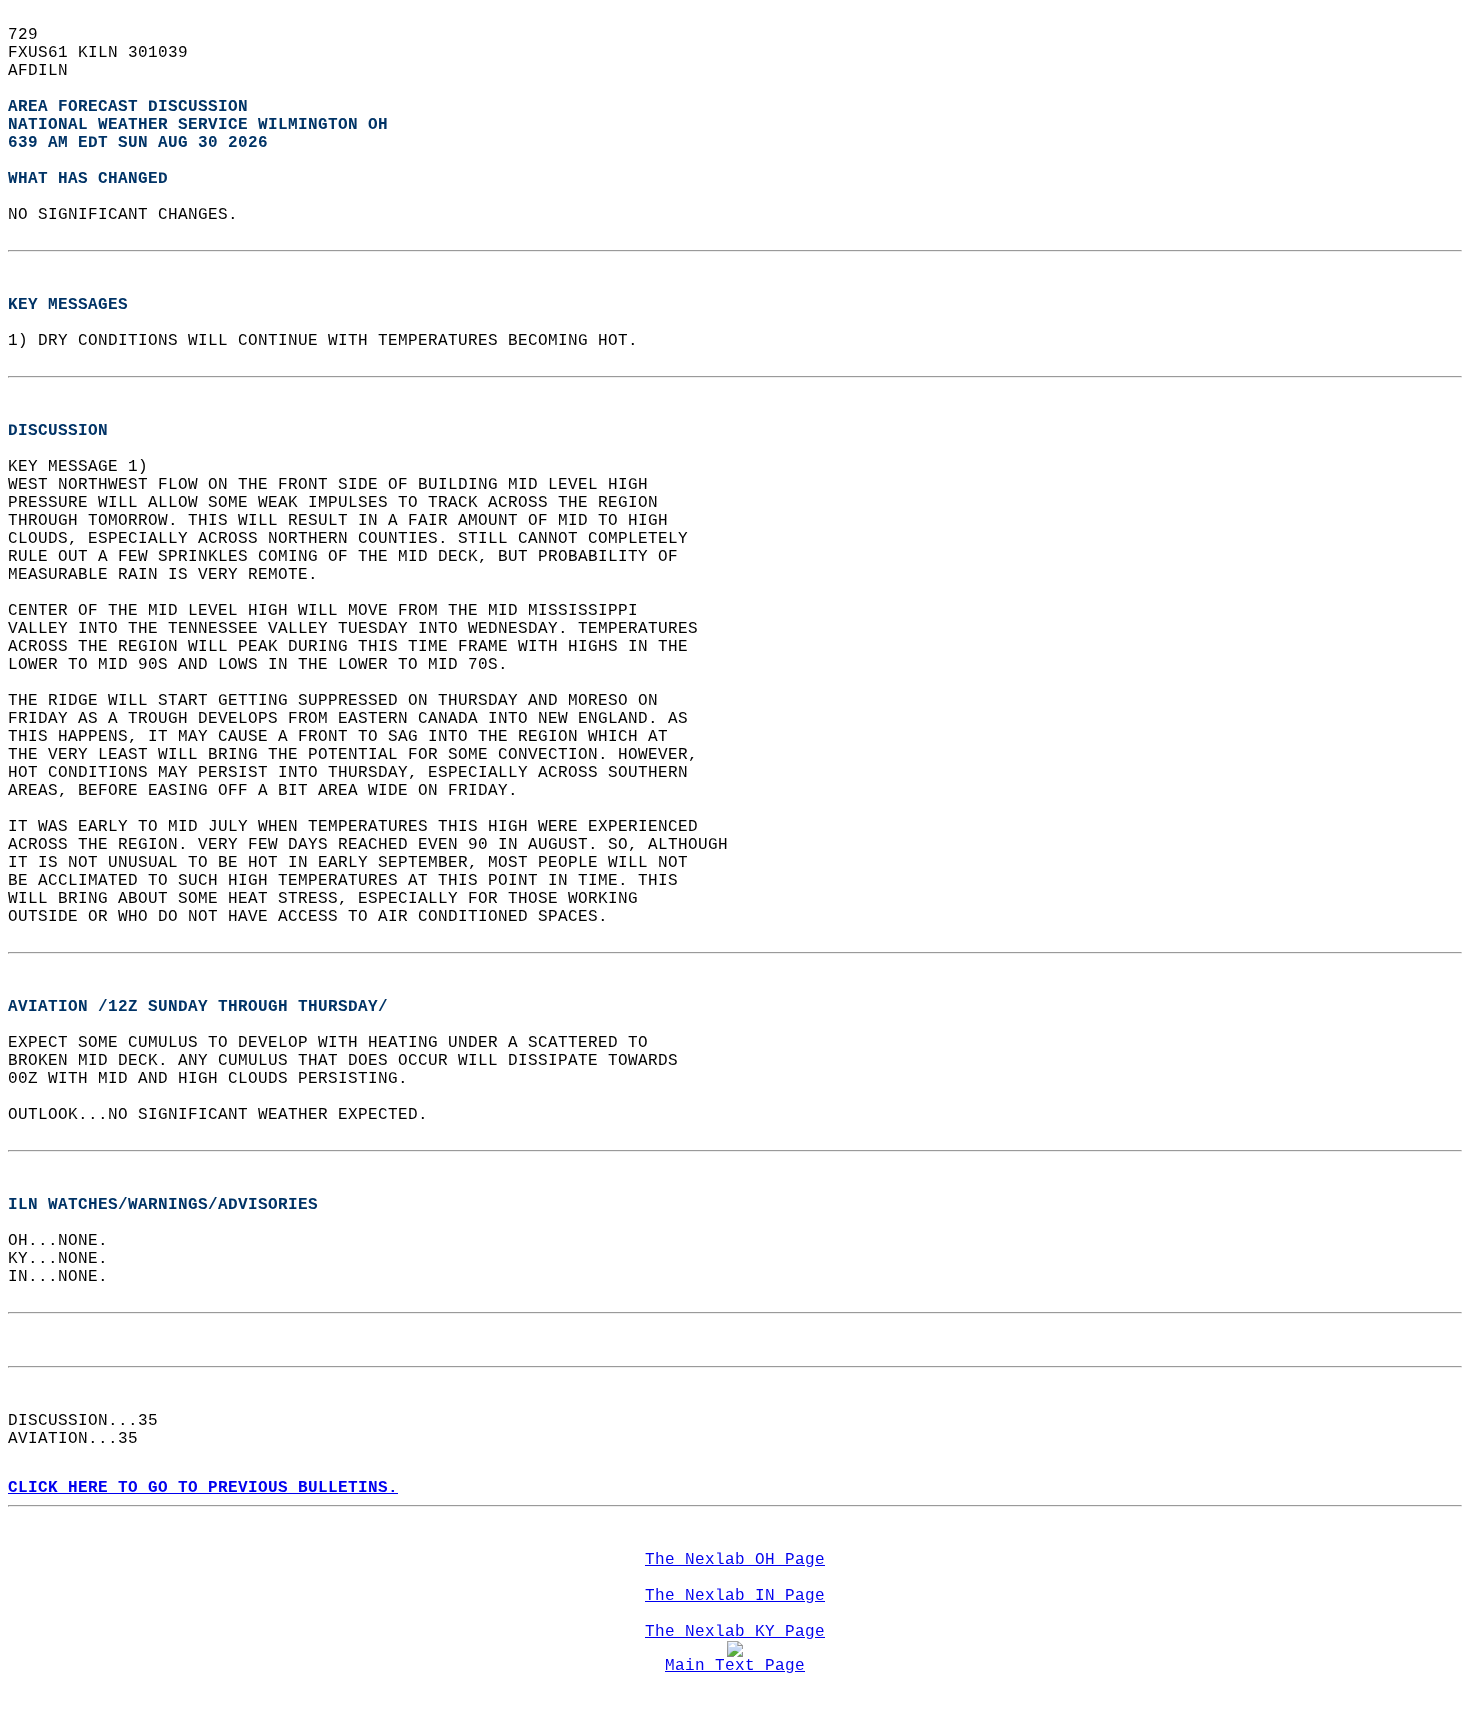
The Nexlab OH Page (735, 1560)
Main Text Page (735, 1666)
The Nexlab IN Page (735, 1596)
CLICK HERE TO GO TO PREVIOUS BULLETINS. (203, 1488)
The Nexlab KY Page (735, 1632)
